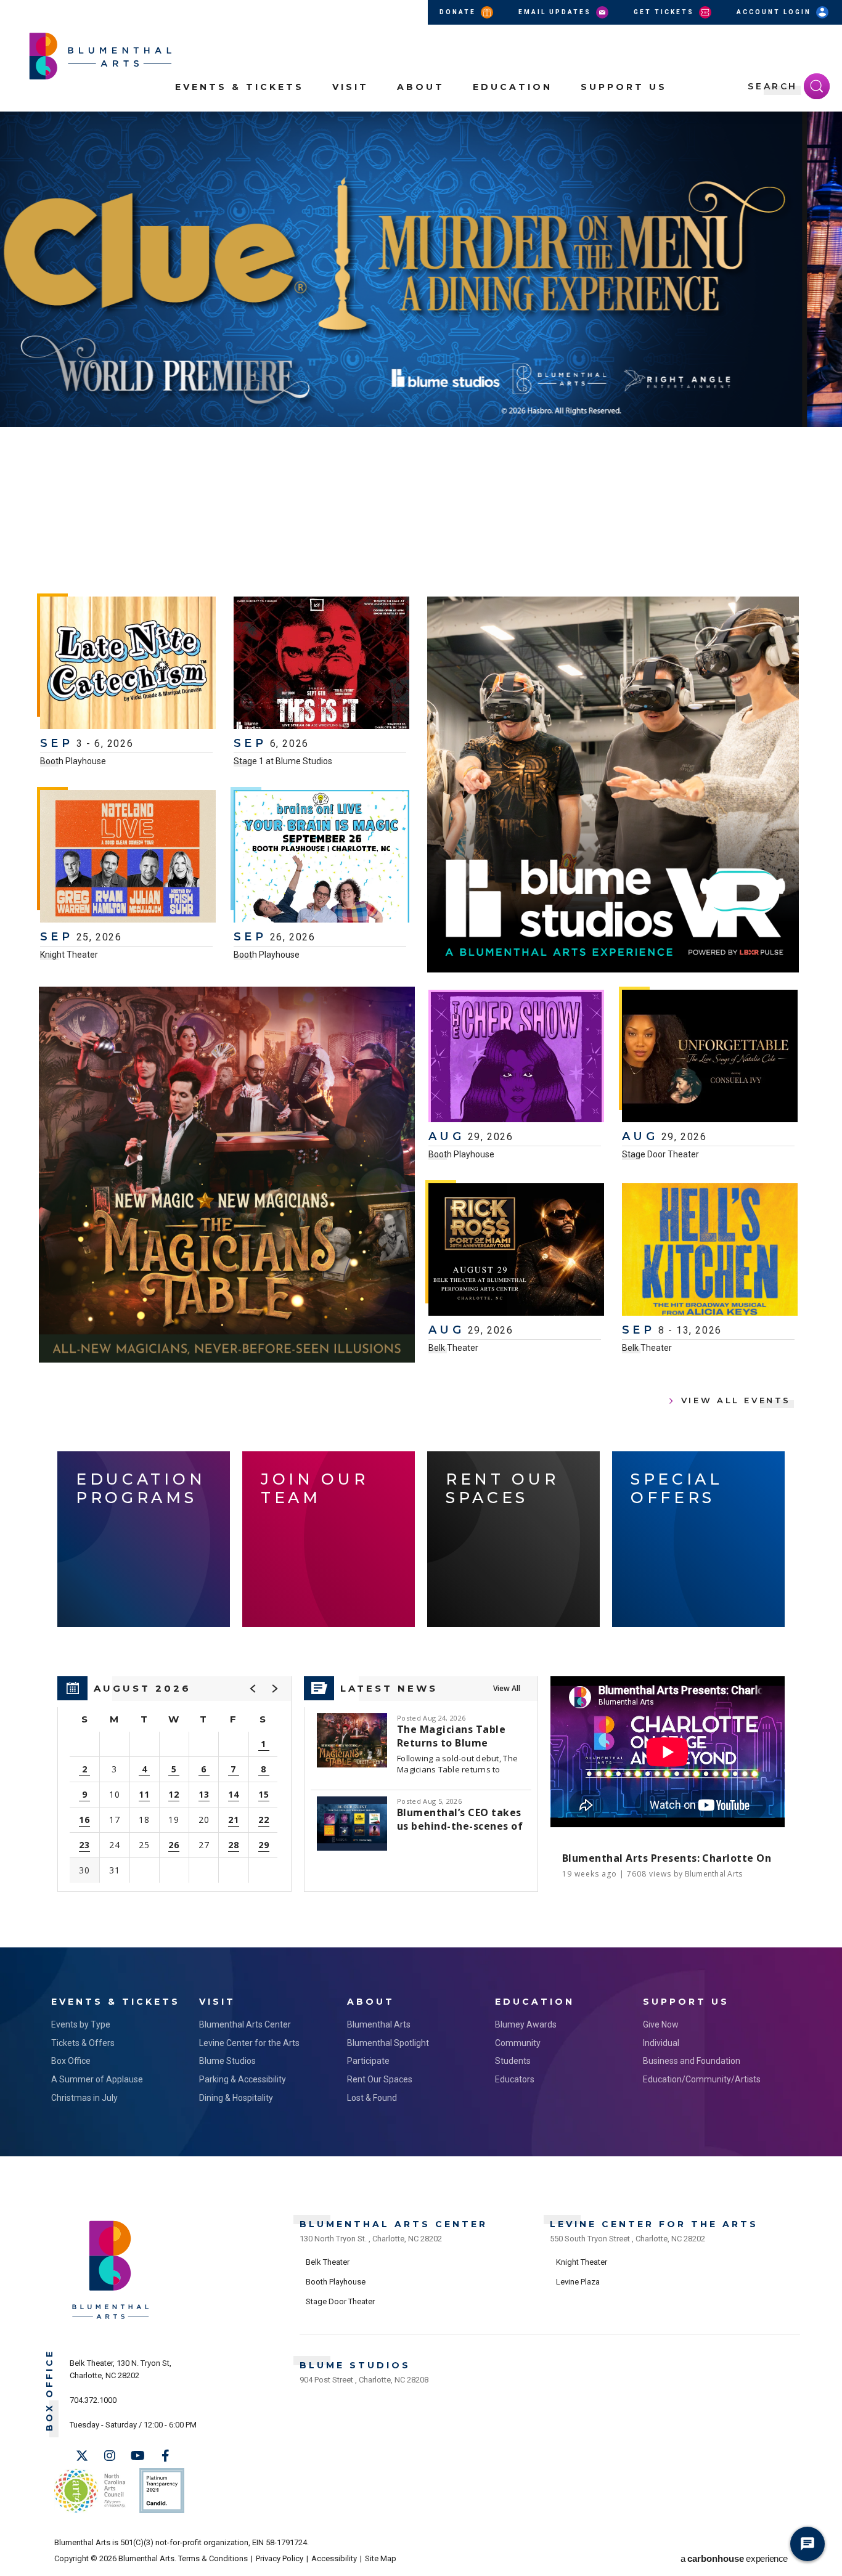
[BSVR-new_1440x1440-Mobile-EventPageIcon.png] (613, 785)
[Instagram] (110, 2456)
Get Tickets (665, 12)
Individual (661, 2043)
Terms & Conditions (213, 2558)
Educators (515, 2079)
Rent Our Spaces (380, 2079)
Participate (368, 2061)
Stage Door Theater (660, 1154)
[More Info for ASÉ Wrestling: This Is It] (321, 664)
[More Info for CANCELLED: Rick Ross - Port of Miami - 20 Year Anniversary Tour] (516, 1251)
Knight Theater (69, 955)
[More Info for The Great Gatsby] (421, 269)
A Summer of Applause (97, 2079)
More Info (775, 497)
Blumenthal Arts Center (245, 2024)
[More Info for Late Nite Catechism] (128, 664)
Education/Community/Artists (702, 2079)
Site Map (381, 2558)
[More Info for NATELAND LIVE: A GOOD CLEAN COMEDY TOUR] (128, 858)
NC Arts (90, 2491)
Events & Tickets (239, 87)
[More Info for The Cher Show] (516, 1058)
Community (518, 2043)
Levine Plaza (578, 2282)
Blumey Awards (526, 2024)
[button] (826, 128)
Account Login (775, 12)
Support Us (624, 87)
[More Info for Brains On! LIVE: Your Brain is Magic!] (321, 858)
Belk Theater (453, 1348)
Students (513, 2061)
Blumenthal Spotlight (388, 2043)
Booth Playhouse (73, 761)
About (421, 87)
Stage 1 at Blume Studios (283, 761)
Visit (350, 87)
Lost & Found (372, 2098)
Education (513, 87)
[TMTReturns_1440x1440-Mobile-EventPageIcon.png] (227, 1175)
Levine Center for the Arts (249, 2043)
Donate (459, 12)
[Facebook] (165, 2456)
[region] (174, 1784)
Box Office (71, 2061)
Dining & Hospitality (236, 2098)
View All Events (736, 1400)
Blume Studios (227, 2061)
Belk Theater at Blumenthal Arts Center (89, 526)
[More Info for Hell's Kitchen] (710, 1251)
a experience (734, 2558)
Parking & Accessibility (243, 2079)
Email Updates (556, 12)
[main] (421, 1029)
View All (507, 1688)
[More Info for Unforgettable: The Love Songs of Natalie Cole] (710, 1058)
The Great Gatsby (226, 462)
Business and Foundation (692, 2061)
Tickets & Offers (83, 2043)
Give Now (661, 2024)
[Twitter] (82, 2456)
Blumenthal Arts (379, 2024)
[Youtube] (137, 2456)
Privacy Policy (280, 2558)
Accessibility (334, 2558)
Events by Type (81, 2024)
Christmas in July (84, 2098)
